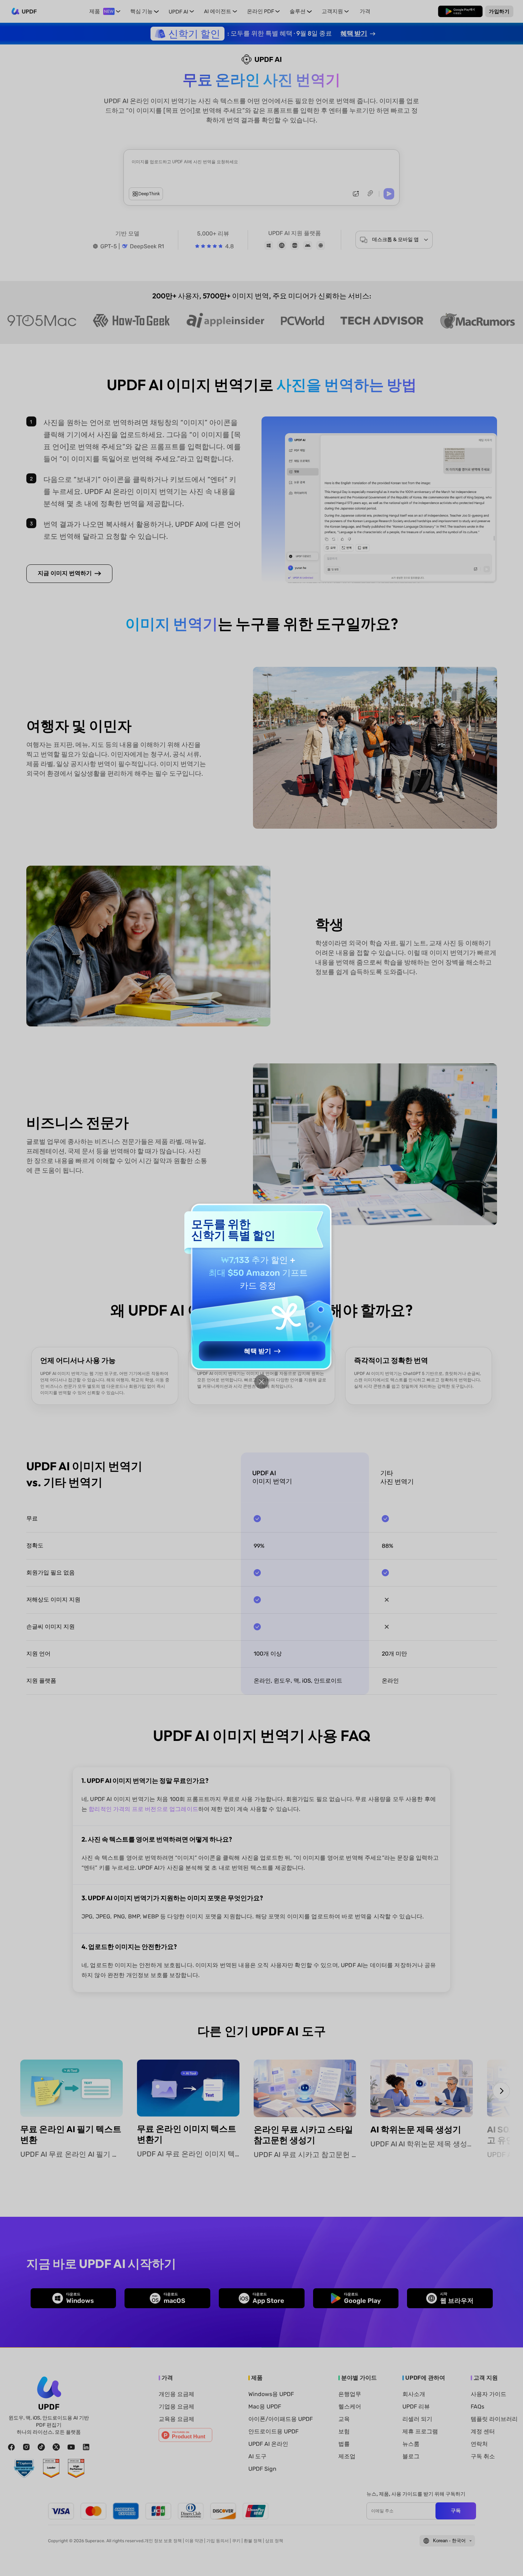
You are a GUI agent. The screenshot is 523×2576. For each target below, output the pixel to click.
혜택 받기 (258, 1351)
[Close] (261, 1382)
